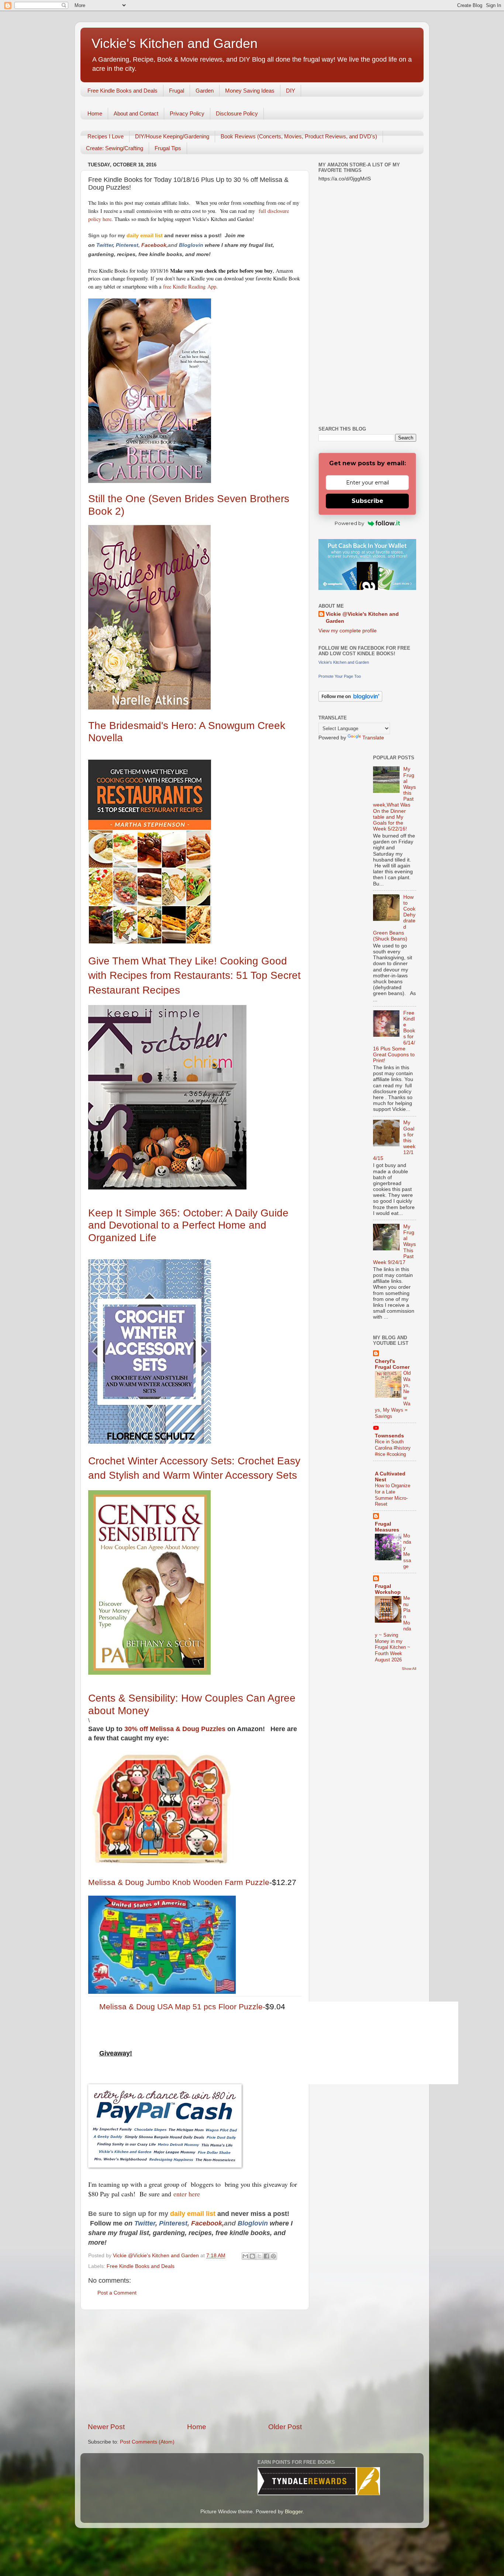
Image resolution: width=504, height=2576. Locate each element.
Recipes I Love (106, 136)
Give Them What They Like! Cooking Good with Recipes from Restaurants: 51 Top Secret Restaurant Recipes (194, 975)
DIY (291, 91)
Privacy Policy (187, 113)
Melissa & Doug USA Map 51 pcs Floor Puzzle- (182, 2007)
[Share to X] (259, 2256)
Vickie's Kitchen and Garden (175, 43)
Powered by (349, 523)
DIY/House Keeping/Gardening (172, 136)
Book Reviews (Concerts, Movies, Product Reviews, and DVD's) (299, 136)
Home (95, 113)
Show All (409, 1669)
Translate (373, 738)
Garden (205, 91)
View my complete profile (348, 631)
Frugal (177, 91)
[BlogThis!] (252, 2256)
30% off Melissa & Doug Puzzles (176, 1729)
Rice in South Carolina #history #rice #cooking (393, 1448)
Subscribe (367, 501)
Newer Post (106, 2427)
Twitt (102, 245)
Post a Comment (117, 2293)
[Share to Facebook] (266, 2256)
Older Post (285, 2427)
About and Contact (136, 113)
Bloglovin (192, 245)
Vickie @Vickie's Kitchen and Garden (362, 618)
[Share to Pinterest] (273, 2256)
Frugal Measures (387, 1527)
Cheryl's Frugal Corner (392, 1364)
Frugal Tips (168, 148)
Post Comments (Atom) (147, 2442)
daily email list (145, 235)
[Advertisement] (195, 2366)
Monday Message (407, 1551)
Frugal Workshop (388, 1589)
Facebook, (155, 245)
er (111, 245)
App (211, 286)
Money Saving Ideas (250, 91)
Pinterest (127, 245)
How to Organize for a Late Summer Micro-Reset (393, 1495)
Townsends (389, 1436)
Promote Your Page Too (340, 676)
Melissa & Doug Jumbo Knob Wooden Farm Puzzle (179, 1882)
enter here (187, 2194)
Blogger (294, 2512)
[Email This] (245, 2256)
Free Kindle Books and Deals (122, 91)
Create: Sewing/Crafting (115, 148)
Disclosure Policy (237, 113)
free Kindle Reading (183, 286)
